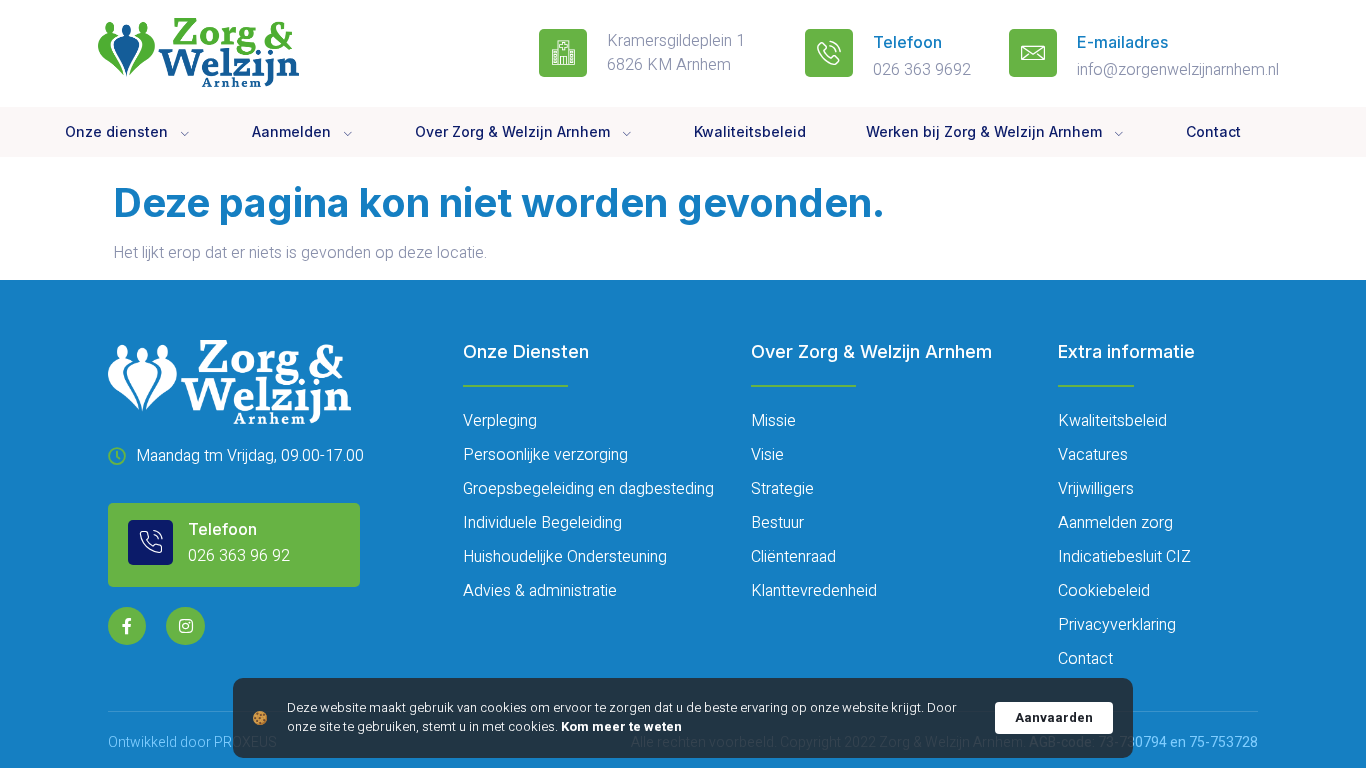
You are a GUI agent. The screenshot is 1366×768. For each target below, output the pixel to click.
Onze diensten (116, 131)
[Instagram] (185, 626)
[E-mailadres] (1033, 53)
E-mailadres (1122, 42)
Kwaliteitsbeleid (750, 131)
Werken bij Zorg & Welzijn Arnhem (984, 131)
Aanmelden (291, 131)
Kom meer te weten (621, 727)
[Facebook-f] (127, 626)
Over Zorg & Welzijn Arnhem (512, 131)
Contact (1213, 131)
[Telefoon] (829, 53)
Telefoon (907, 42)
